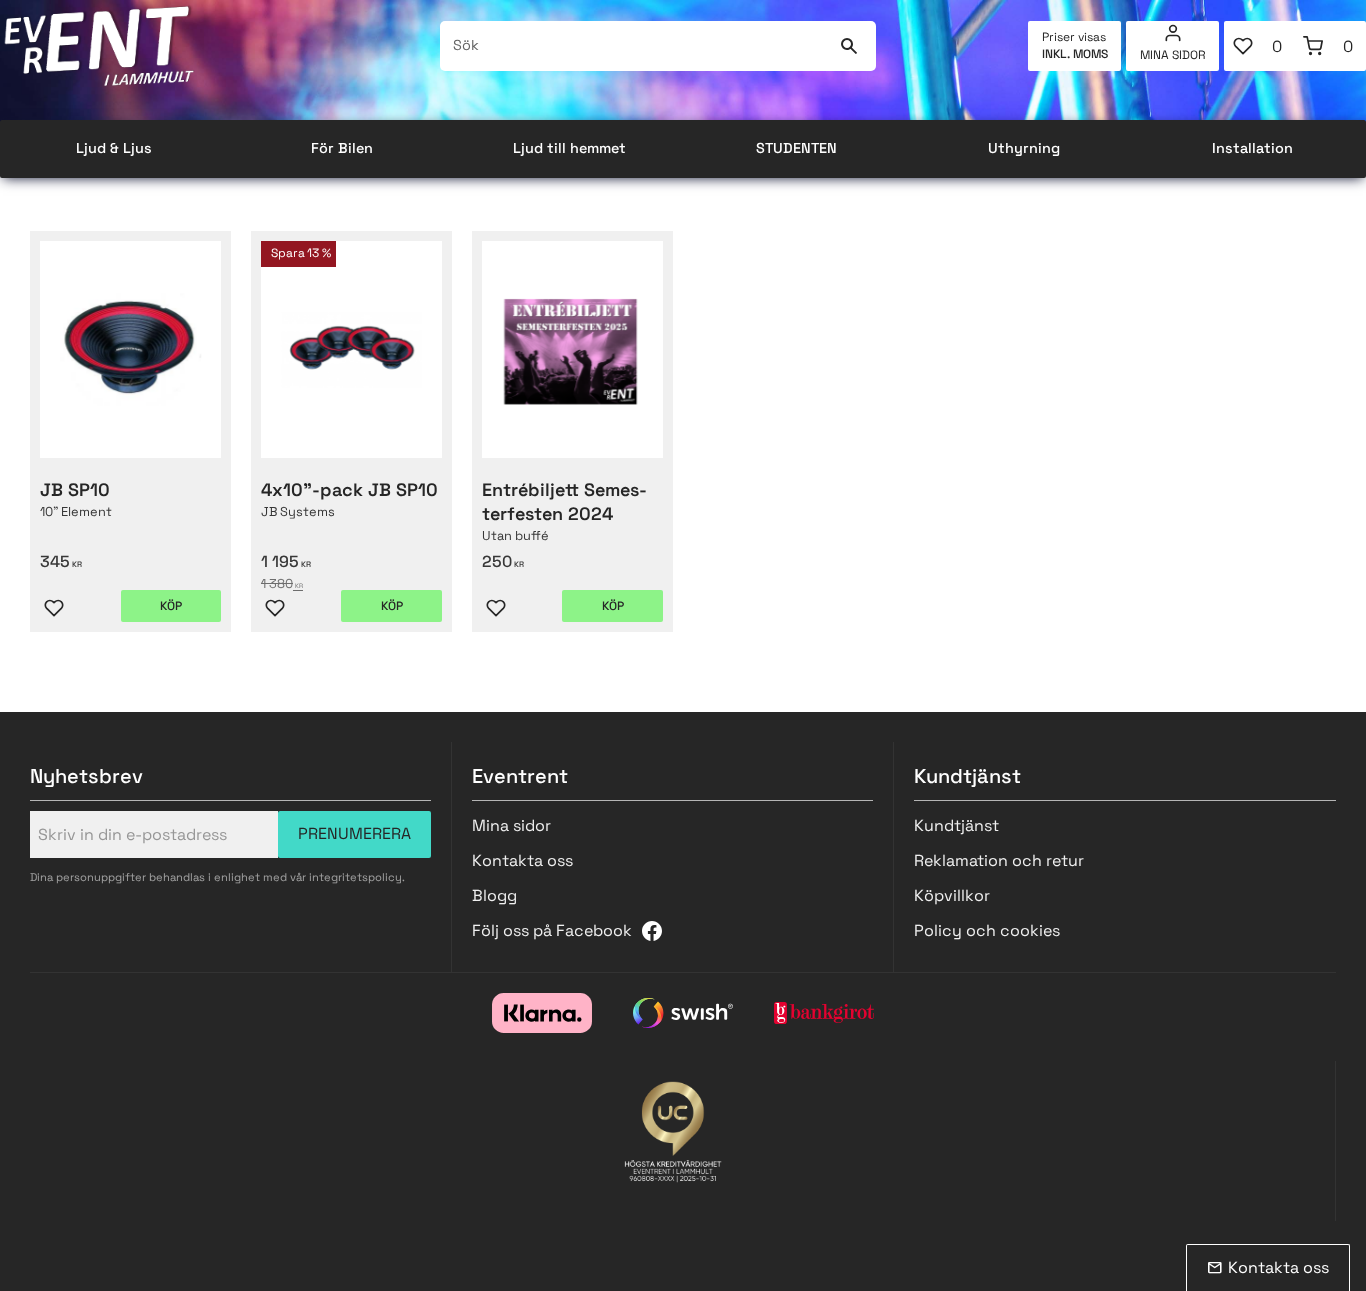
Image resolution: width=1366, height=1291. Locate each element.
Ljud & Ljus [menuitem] (114, 148)
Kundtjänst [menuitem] (956, 825)
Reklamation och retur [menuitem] (999, 860)
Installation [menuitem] (1252, 148)
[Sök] (848, 46)
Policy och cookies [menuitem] (987, 930)
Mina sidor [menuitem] (1173, 55)
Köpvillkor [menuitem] (952, 895)
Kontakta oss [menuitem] (522, 860)
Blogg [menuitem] (494, 895)
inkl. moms (1075, 54)
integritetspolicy (355, 877)
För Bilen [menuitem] (342, 148)
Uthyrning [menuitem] (1024, 148)
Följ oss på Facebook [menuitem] (552, 930)
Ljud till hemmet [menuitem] (569, 148)
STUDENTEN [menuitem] (796, 148)
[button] (1259, 46)
